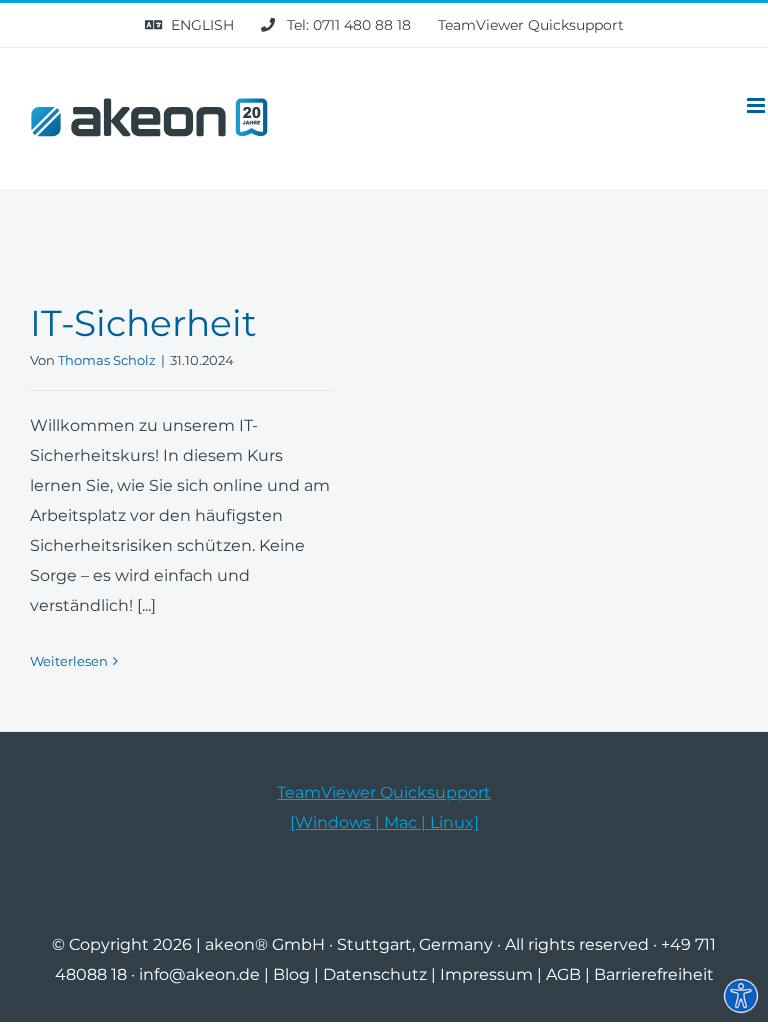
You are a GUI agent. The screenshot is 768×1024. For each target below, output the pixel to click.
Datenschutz (375, 974)
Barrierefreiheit (654, 974)
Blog (291, 974)
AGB (563, 974)
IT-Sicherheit (143, 323)
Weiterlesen (69, 661)
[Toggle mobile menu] (757, 105)
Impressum (486, 974)
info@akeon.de (199, 974)
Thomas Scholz (107, 360)
